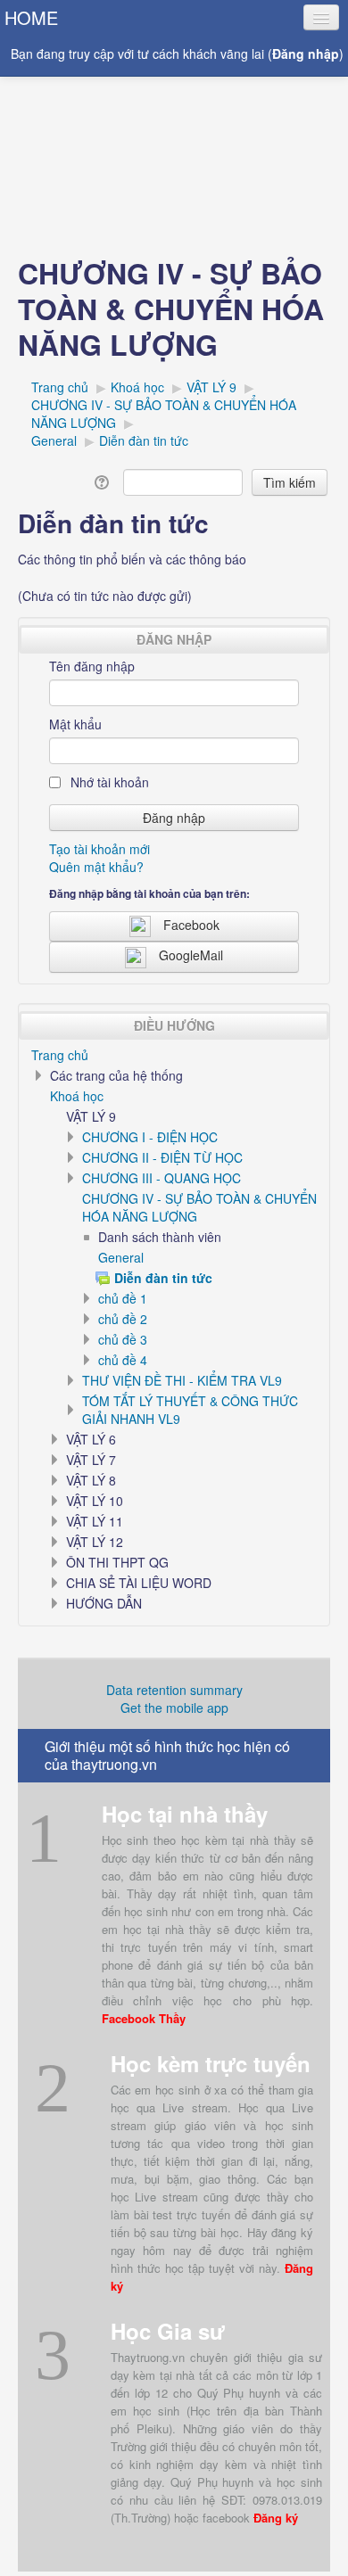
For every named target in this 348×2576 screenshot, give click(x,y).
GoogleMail (191, 955)
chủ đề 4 (123, 1360)
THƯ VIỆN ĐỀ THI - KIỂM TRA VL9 (182, 1380)
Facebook (191, 925)
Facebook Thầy (144, 2018)
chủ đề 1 (123, 1298)
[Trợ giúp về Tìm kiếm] (105, 481)
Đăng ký (276, 2518)
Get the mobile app (174, 1708)
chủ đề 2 (123, 1319)
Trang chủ (60, 1055)
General (121, 1257)
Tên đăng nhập (92, 666)
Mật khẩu (75, 724)
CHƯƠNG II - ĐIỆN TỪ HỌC (162, 1157)
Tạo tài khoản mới (99, 849)
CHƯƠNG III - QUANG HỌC (162, 1178)
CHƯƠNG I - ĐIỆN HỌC (150, 1137)
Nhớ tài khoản (108, 782)
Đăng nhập (306, 53)
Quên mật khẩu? (96, 867)
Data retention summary (174, 1690)
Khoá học (77, 1096)
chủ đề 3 (123, 1339)
